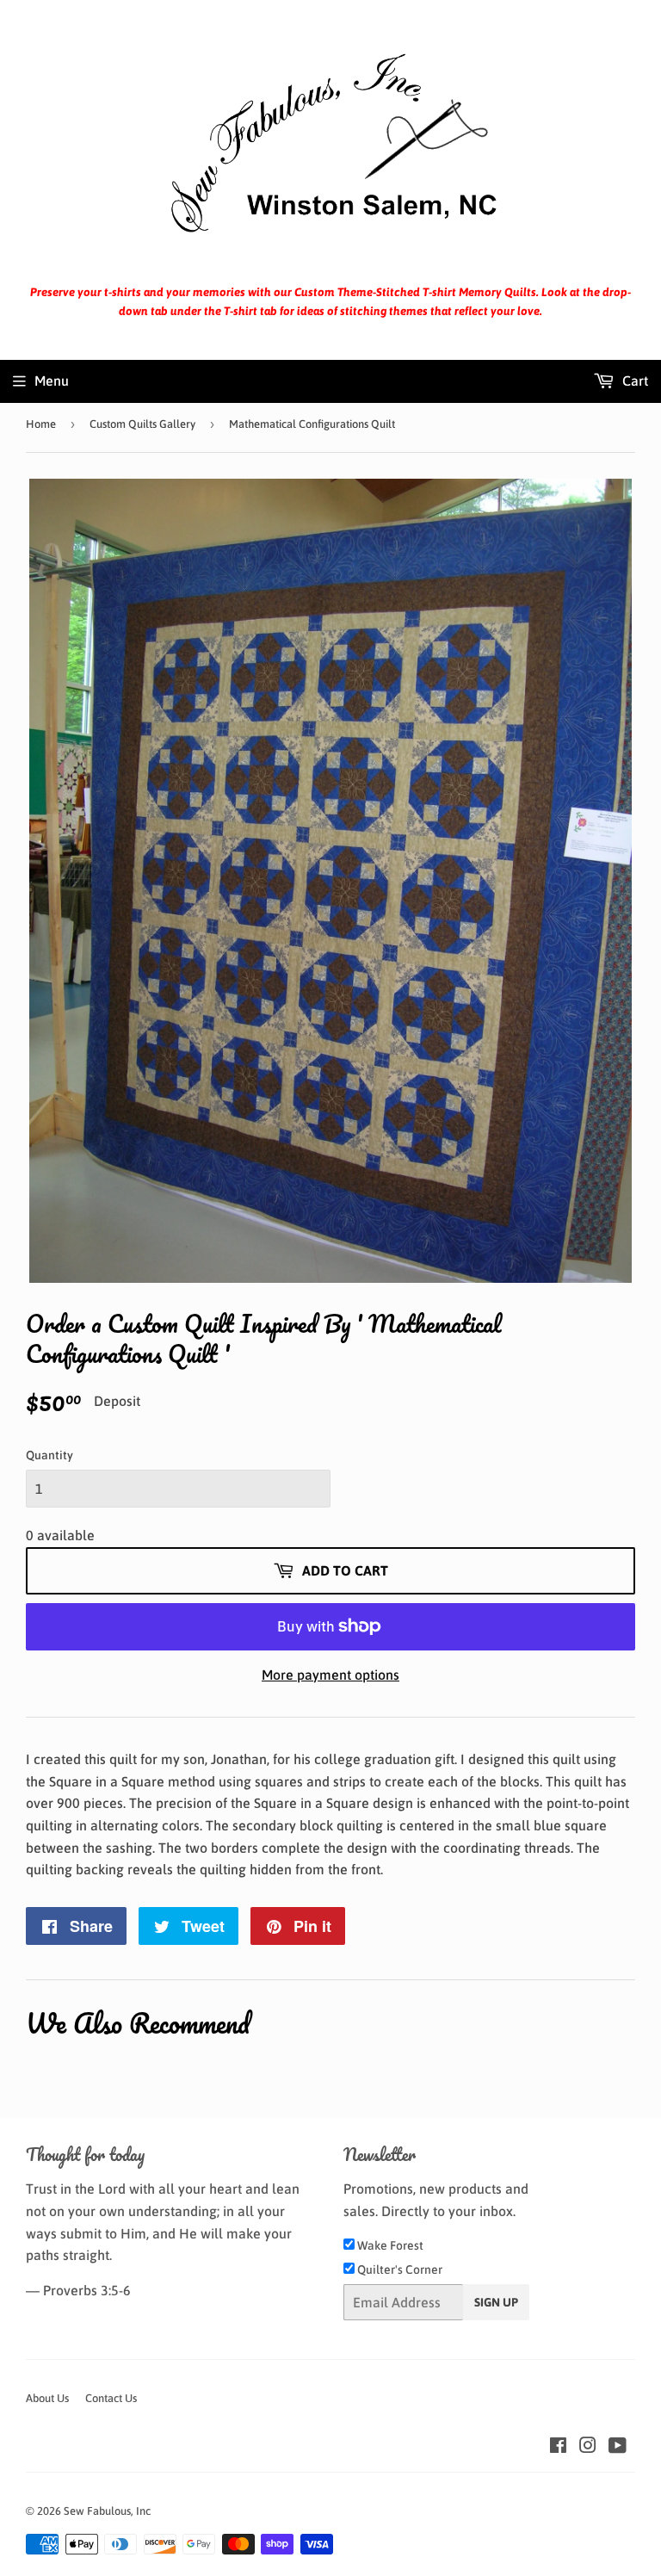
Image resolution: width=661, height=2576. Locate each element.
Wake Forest (389, 2245)
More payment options (330, 1675)
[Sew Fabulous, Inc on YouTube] (618, 2447)
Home (41, 424)
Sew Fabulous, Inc (107, 2511)
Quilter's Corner (398, 2269)
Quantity (49, 1455)
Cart (633, 381)
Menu (52, 381)
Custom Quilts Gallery (142, 424)
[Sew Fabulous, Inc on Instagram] (588, 2447)
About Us (47, 2398)
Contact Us (111, 2398)
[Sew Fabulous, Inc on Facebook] (558, 2447)
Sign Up (496, 2302)
